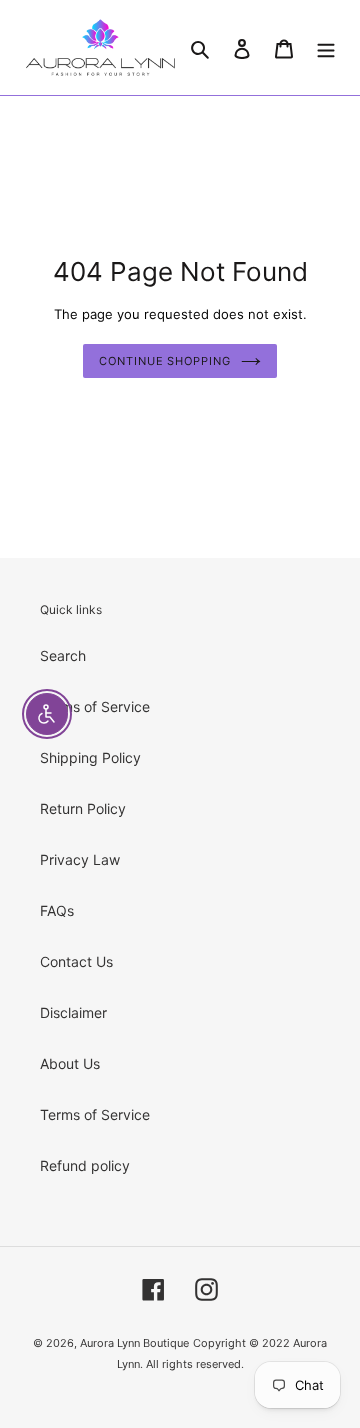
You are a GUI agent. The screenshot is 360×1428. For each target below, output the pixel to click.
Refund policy (85, 1165)
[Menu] (326, 47)
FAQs (57, 910)
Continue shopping (164, 361)
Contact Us (76, 961)
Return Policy (83, 808)
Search (63, 655)
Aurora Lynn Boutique (134, 1343)
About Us (70, 1063)
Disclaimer (73, 1012)
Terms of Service (95, 706)
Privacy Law (80, 859)
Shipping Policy (90, 757)
